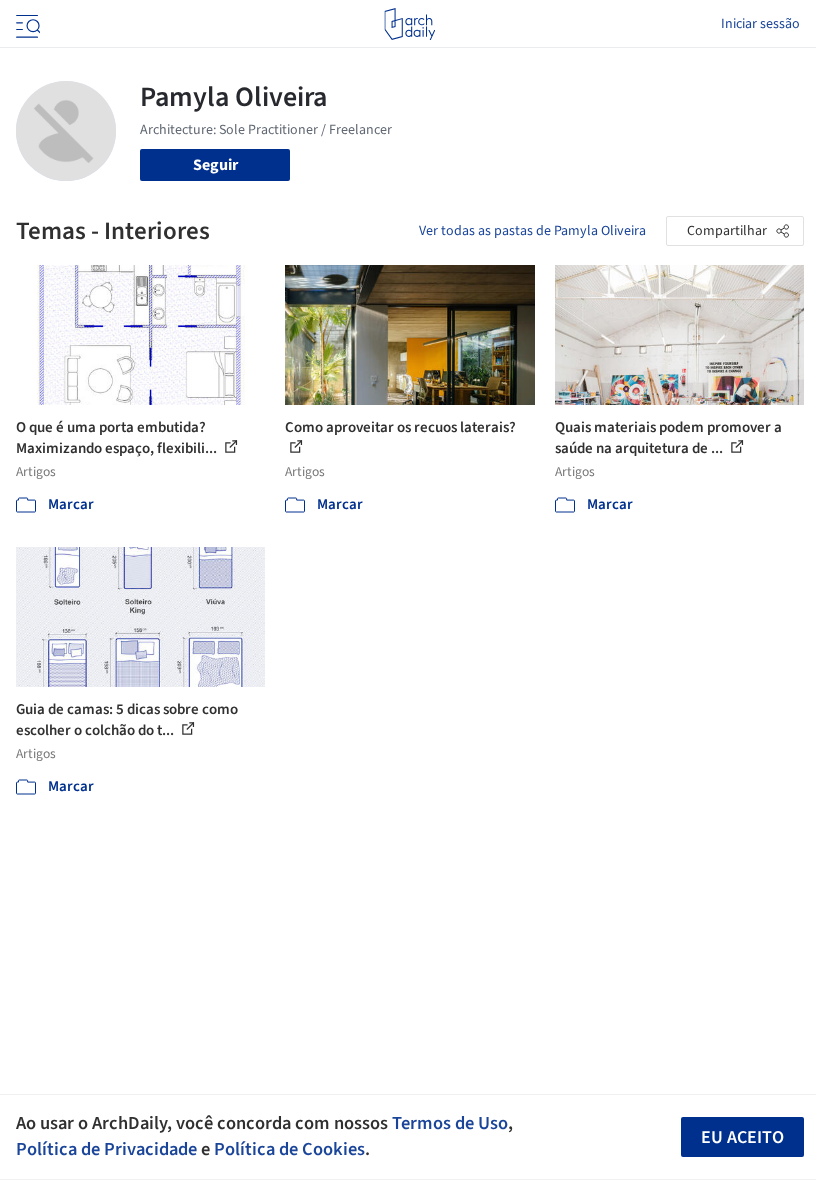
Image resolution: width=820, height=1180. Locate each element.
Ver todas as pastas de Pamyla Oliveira (532, 231)
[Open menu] (26, 24)
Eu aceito (742, 1137)
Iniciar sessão (760, 24)
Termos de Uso (450, 1123)
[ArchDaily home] (409, 24)
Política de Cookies (289, 1149)
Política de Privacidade (106, 1149)
